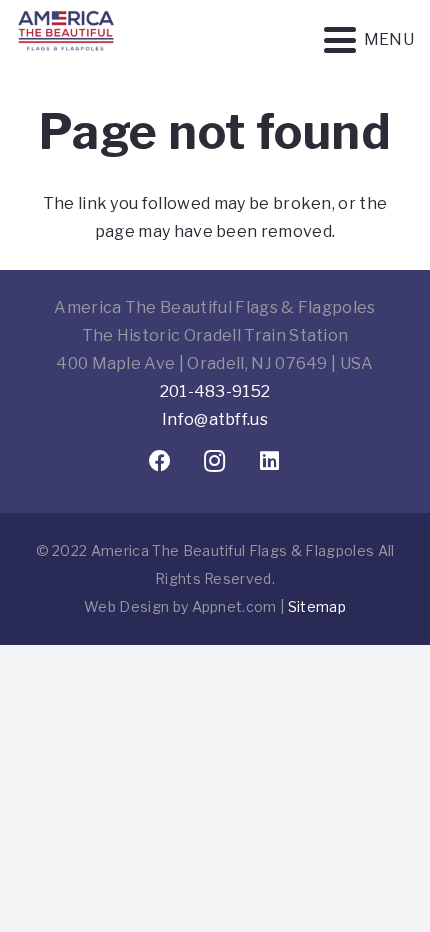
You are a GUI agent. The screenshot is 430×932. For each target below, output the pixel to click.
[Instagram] (215, 461)
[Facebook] (160, 461)
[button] (369, 40)
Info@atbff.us (215, 419)
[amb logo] (66, 60)
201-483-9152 (215, 391)
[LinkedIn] (270, 461)
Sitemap (317, 606)
